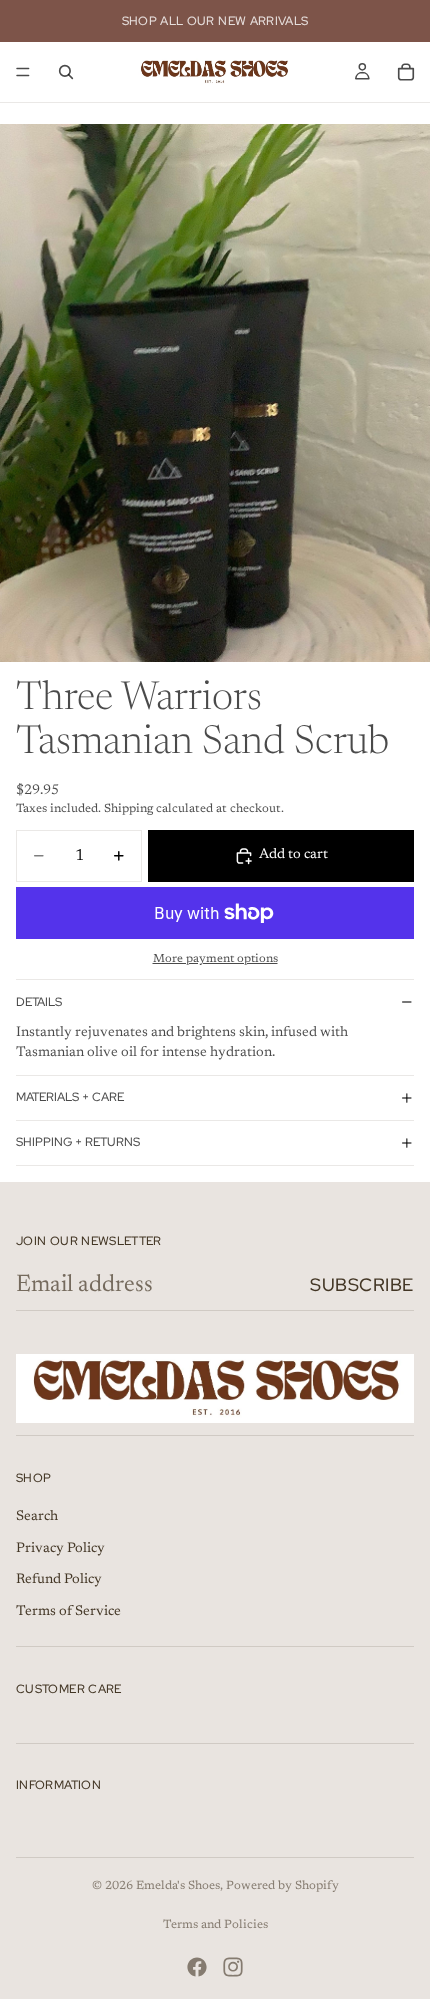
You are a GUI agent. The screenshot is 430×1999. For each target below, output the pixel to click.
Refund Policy (59, 1580)
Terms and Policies (215, 1925)
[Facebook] (197, 1967)
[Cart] (406, 72)
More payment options (215, 959)
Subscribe (362, 1284)
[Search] (66, 72)
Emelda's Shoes (178, 1886)
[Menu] (23, 72)
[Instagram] (233, 1967)
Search (37, 1517)
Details (39, 1002)
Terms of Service (68, 1611)
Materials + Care (70, 1097)
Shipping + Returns (78, 1142)
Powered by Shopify (282, 1886)
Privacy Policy (60, 1548)
